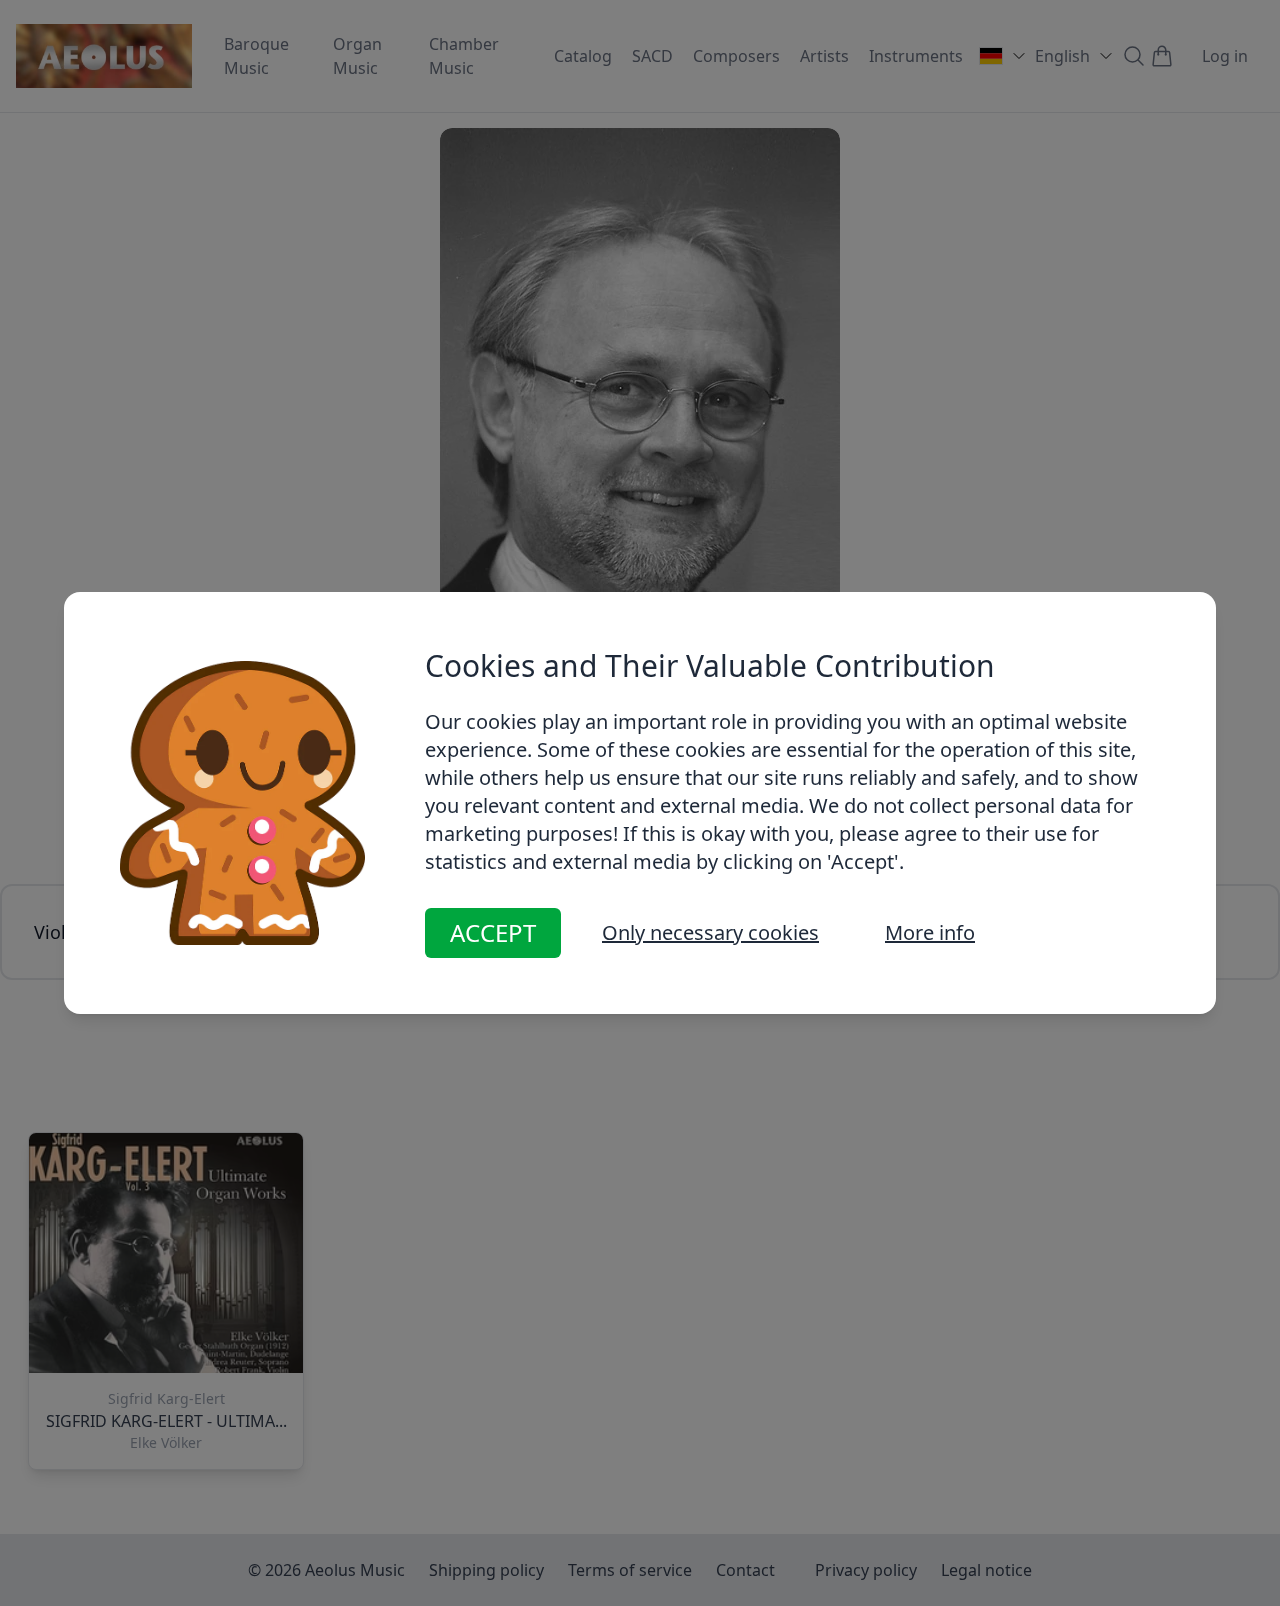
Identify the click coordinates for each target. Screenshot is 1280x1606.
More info (930, 932)
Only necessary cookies (710, 932)
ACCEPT (493, 932)
